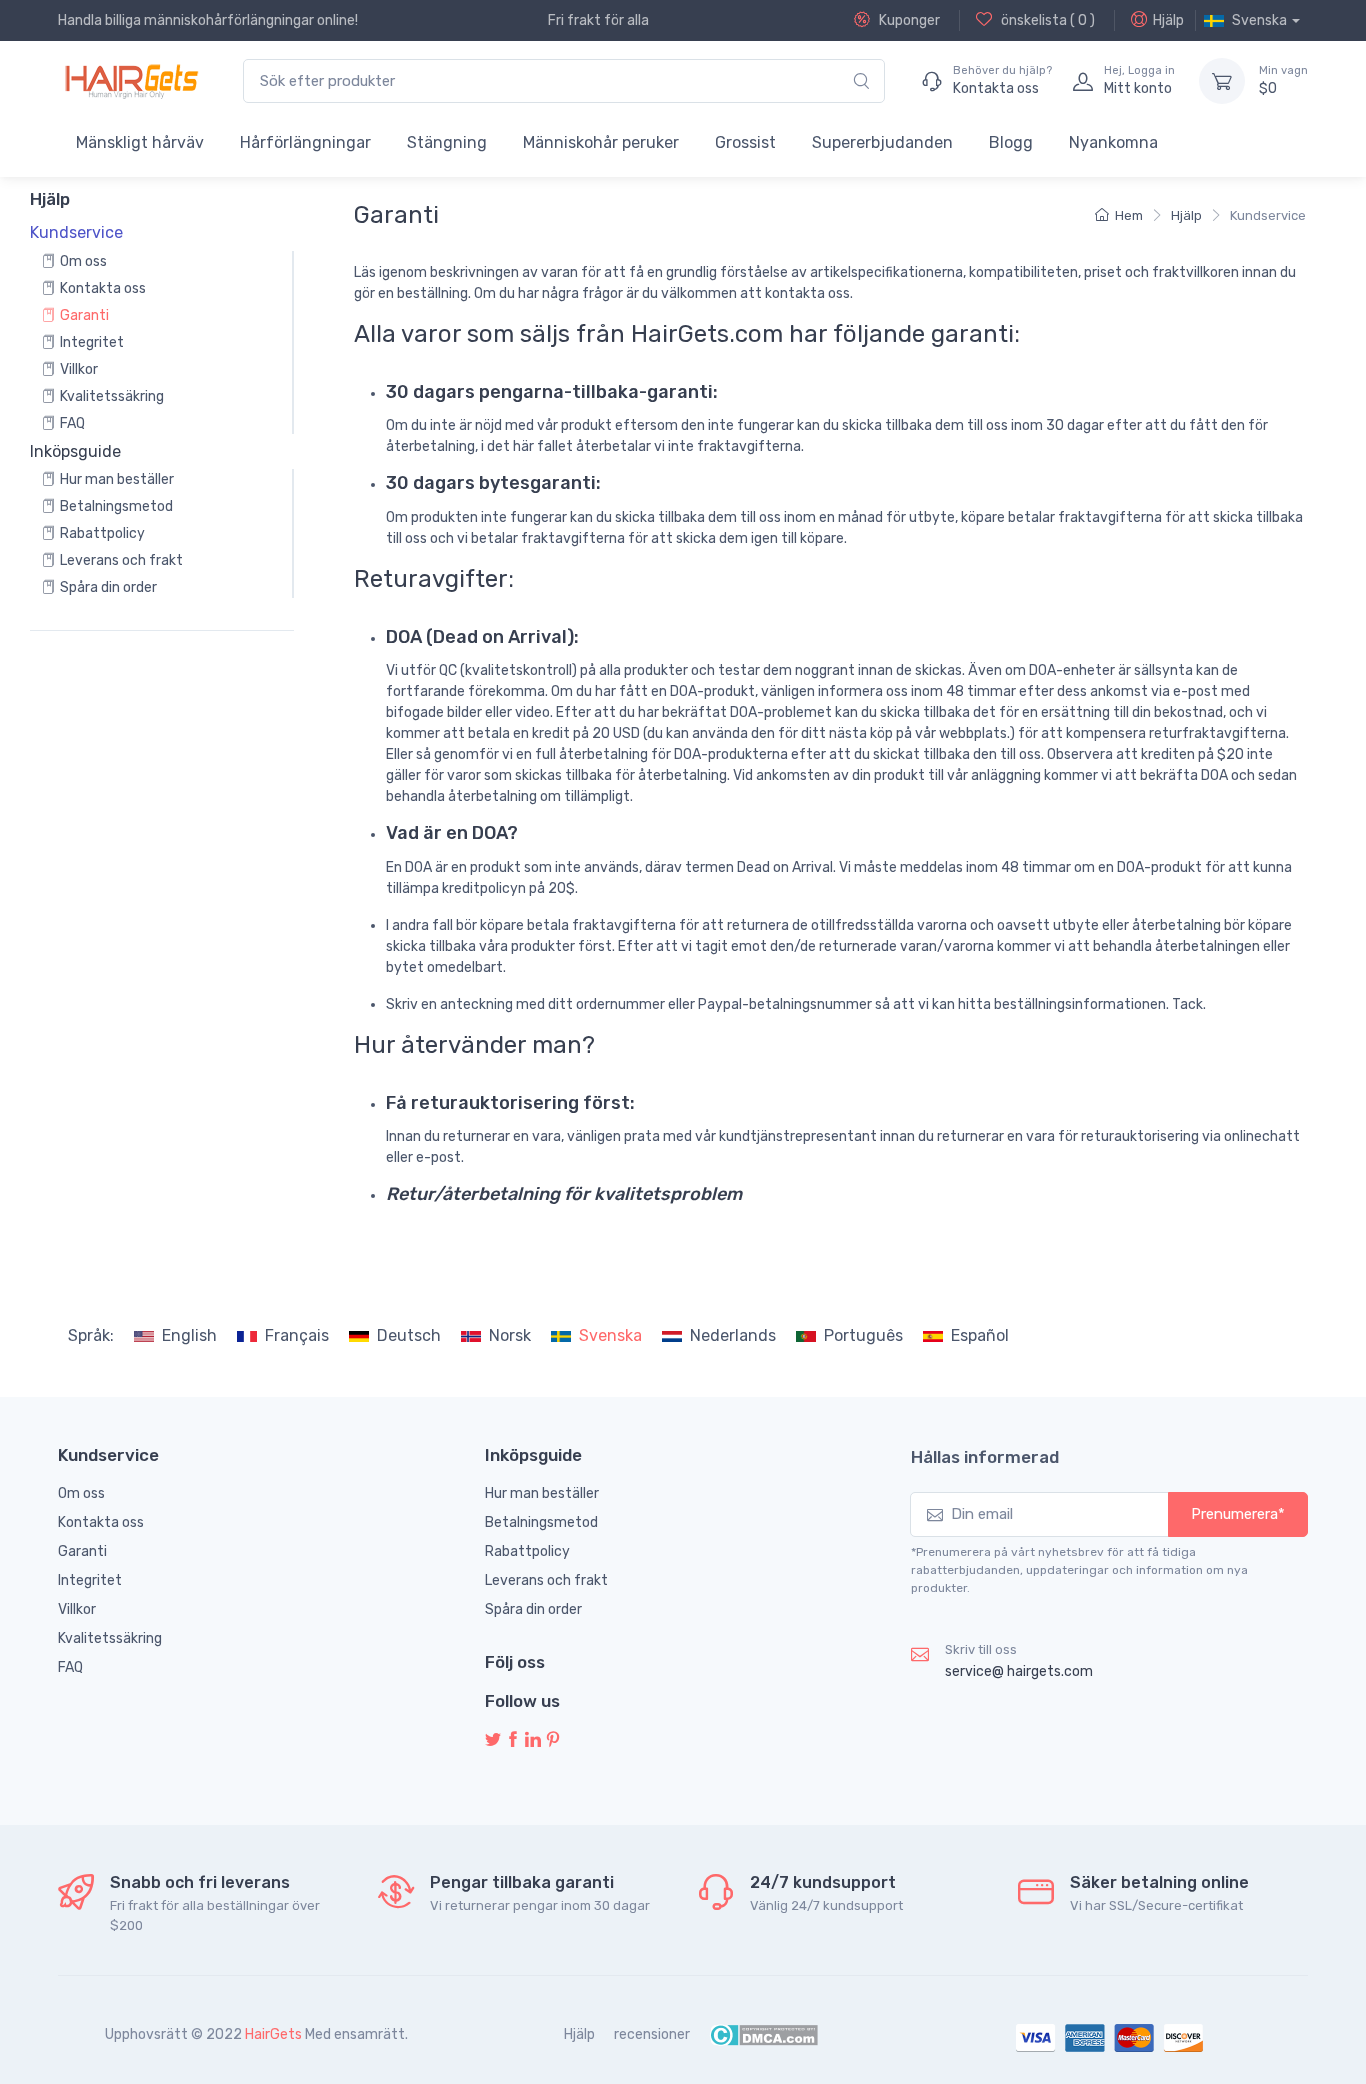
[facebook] (513, 1740)
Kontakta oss (103, 288)
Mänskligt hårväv (140, 142)
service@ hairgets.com (1019, 1671)
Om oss (83, 261)
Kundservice (1268, 215)
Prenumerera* (1238, 1514)
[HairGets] (130, 81)
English (189, 1335)
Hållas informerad (985, 1457)
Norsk (510, 1335)
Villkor (79, 369)
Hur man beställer (117, 479)
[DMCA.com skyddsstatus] (763, 2034)
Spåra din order (108, 587)
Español (980, 1335)
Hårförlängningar (305, 142)
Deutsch (409, 1335)
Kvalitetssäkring (112, 396)
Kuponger (908, 20)
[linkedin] (533, 1740)
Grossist (745, 142)
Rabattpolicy (102, 533)
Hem (1129, 215)
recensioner (652, 2034)
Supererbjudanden (882, 142)
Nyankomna (1113, 142)
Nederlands (733, 1335)
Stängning (447, 142)
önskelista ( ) (1046, 20)
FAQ (72, 423)
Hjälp (1168, 20)
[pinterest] (553, 1740)
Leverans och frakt (121, 560)
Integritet (92, 342)
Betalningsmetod (116, 506)
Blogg (1011, 142)
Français (297, 1335)
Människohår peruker (601, 142)
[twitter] (493, 1740)
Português (863, 1335)
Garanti (84, 315)
